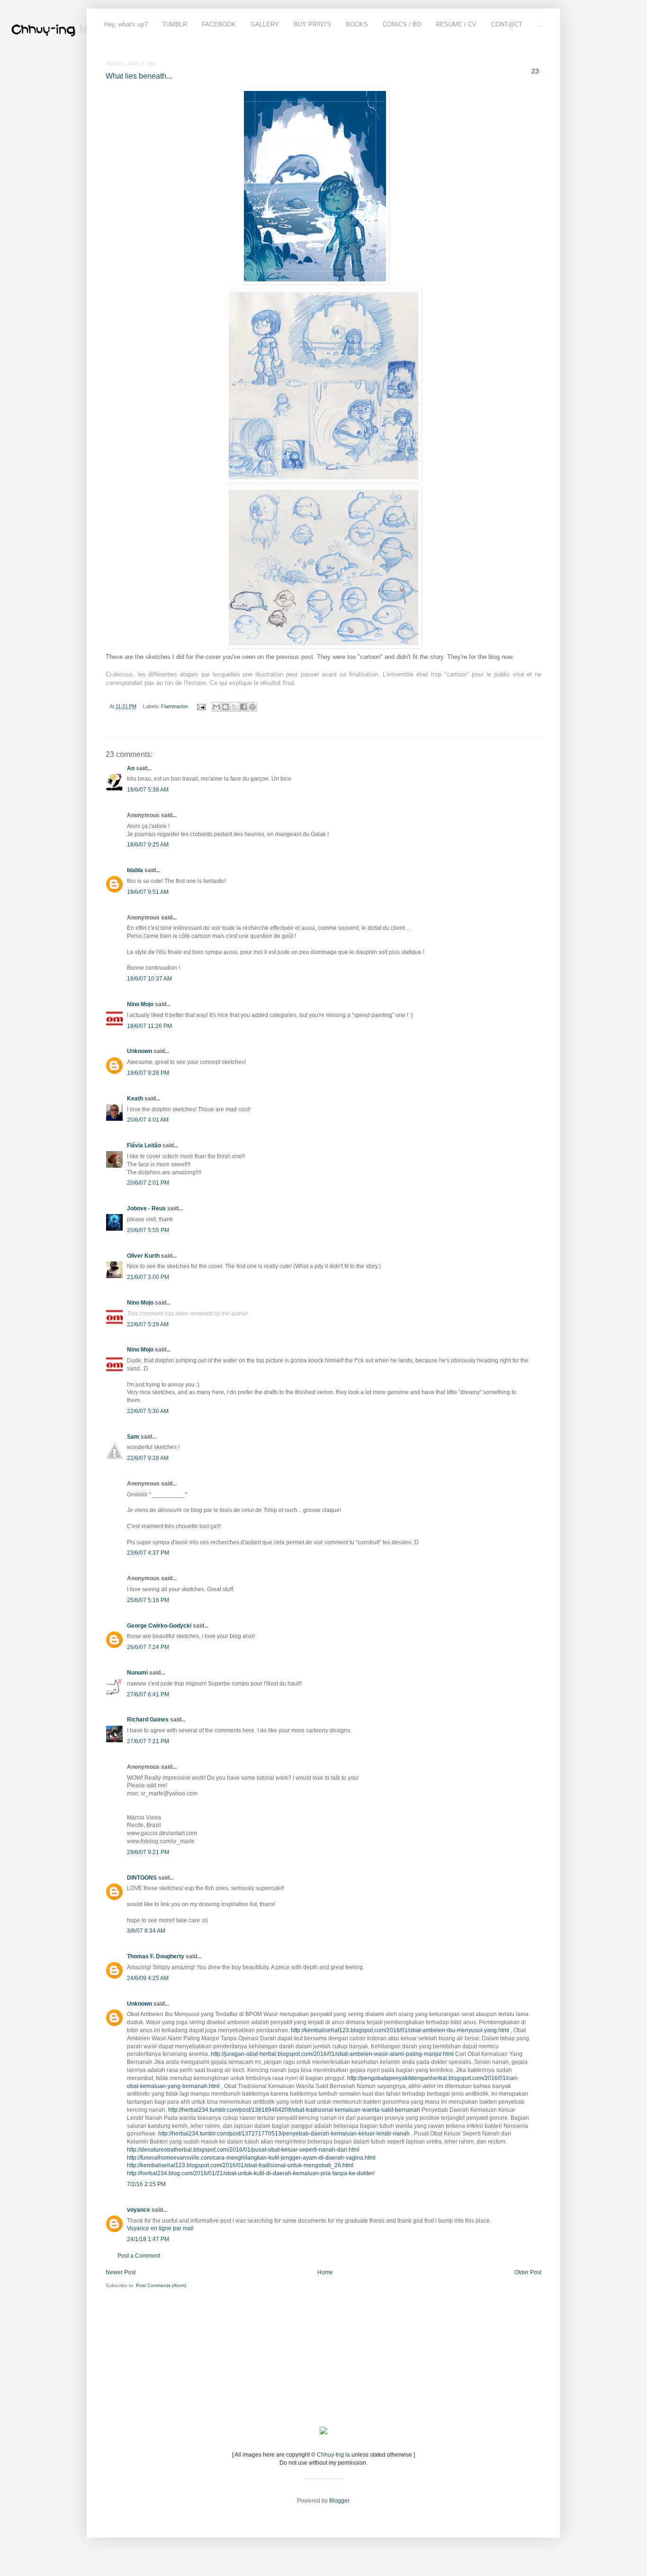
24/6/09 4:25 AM (148, 1978)
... (540, 24)
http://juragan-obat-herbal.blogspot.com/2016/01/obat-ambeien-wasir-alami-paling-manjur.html (332, 2054)
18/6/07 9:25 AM (148, 845)
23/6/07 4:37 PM (148, 1553)
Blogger (339, 2501)
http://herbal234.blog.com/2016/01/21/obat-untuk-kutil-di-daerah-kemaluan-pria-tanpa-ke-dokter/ (251, 2173)
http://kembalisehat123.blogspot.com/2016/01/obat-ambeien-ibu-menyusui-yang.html (400, 2030)
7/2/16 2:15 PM (146, 2184)
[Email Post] (201, 706)
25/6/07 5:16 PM (148, 1600)
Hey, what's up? (126, 24)
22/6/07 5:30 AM (148, 1411)
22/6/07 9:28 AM (148, 1458)
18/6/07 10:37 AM (149, 979)
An (131, 768)
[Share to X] (234, 707)
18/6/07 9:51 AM (148, 892)
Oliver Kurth (143, 1256)
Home (325, 2272)
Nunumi (137, 1673)
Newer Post (121, 2272)
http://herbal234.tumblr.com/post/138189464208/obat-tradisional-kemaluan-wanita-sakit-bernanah (294, 2110)
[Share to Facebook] (243, 707)
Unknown (139, 1051)
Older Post (528, 2272)
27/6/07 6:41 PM (148, 1694)
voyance (139, 2210)
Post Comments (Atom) (161, 2285)
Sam (133, 1437)
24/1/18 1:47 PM (148, 2239)
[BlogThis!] (225, 707)
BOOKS (357, 24)
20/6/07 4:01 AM (148, 1120)
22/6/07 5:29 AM (148, 1324)
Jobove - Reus (146, 1208)
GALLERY (265, 24)
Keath (135, 1099)
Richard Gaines (148, 1720)
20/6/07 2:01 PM (148, 1183)
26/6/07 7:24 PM (148, 1647)
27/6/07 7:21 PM (148, 1741)
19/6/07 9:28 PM (148, 1073)
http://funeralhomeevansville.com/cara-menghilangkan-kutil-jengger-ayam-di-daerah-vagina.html (251, 2158)
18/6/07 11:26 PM (149, 1026)
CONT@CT (507, 24)
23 (535, 71)
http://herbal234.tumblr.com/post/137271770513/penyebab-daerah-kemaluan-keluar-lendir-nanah (284, 2134)
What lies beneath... (139, 76)
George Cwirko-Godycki (159, 1626)
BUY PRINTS (312, 24)
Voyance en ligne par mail (160, 2228)
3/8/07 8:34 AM (146, 1931)
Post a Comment (139, 2256)
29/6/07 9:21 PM (148, 1852)
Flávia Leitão (144, 1145)
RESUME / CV (456, 24)
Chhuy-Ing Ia (333, 2455)
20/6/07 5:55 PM (148, 1230)
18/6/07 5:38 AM (148, 790)
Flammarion (175, 706)
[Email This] (216, 707)
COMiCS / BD (402, 24)
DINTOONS (142, 1878)
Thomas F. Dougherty (156, 1956)
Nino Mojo (140, 1004)
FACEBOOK (219, 24)
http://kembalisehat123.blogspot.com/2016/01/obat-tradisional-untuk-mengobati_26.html (240, 2165)
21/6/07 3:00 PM (148, 1277)
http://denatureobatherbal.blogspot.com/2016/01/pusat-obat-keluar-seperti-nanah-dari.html (243, 2150)
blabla (135, 870)
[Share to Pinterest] (252, 707)
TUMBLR (175, 24)
